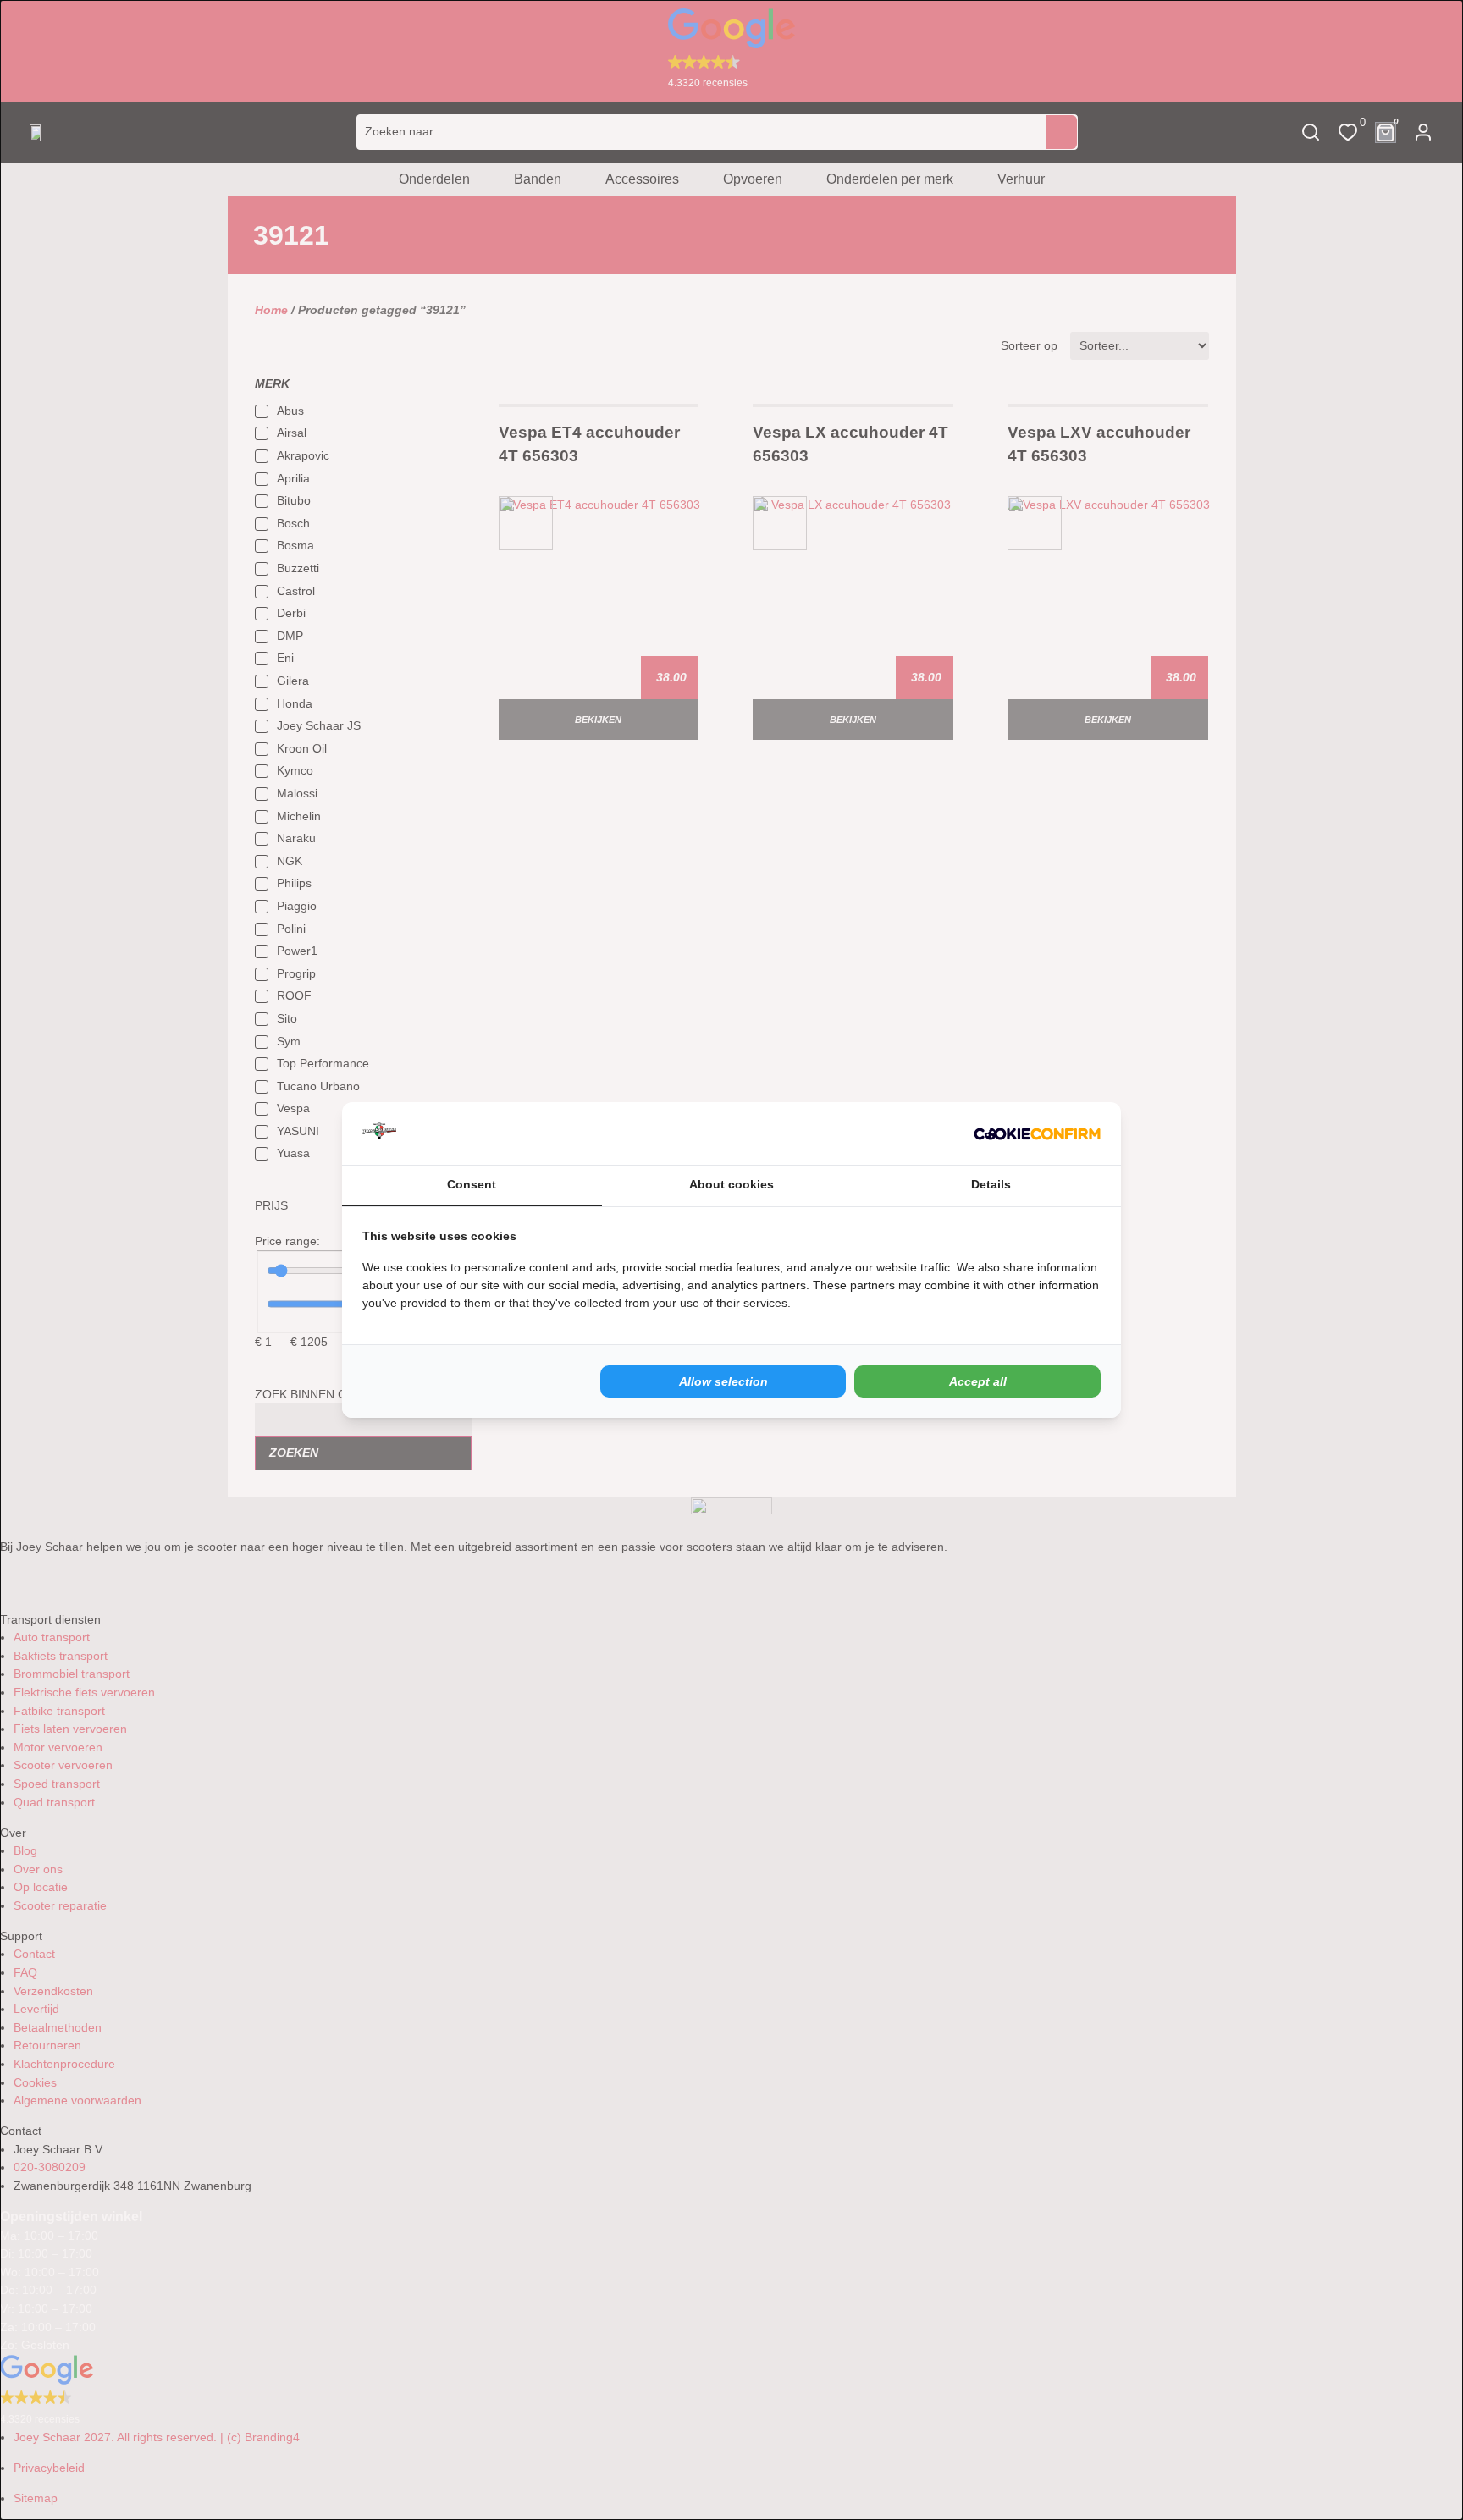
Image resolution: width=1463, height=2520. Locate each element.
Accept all (978, 1381)
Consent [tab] (472, 1184)
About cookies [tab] (731, 1184)
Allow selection (723, 1381)
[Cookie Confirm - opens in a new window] (1037, 1133)
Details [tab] (991, 1184)
